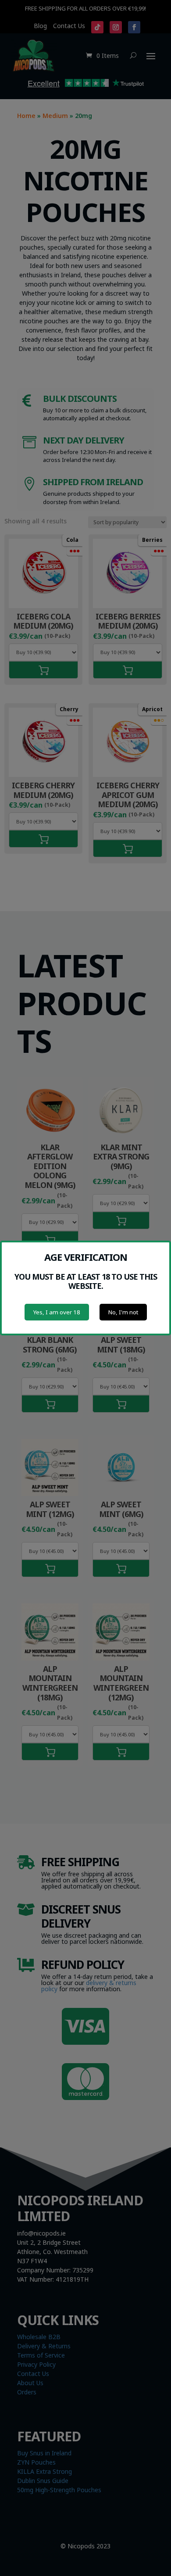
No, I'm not (123, 1312)
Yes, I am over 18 (57, 1312)
